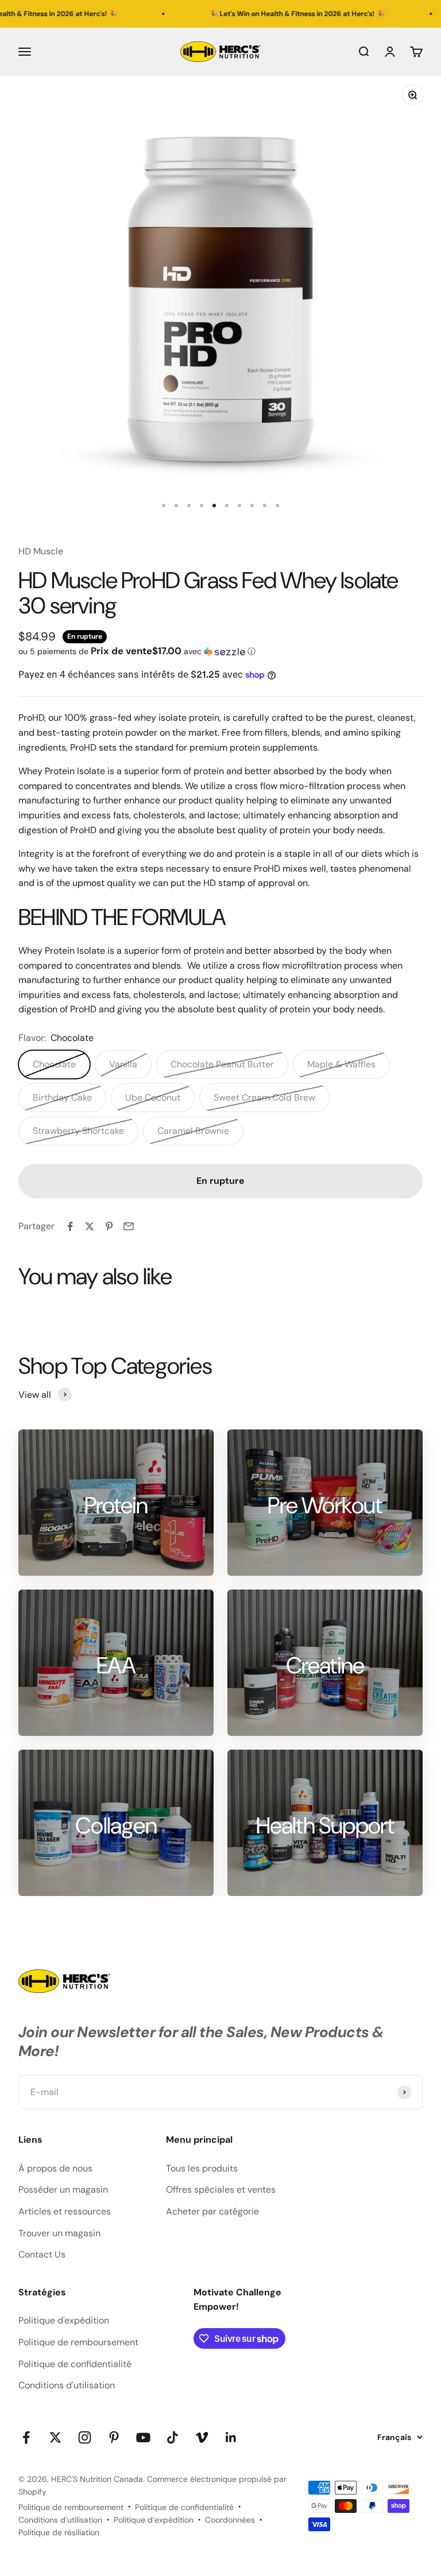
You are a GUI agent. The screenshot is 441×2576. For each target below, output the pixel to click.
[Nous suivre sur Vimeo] (202, 2437)
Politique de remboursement (78, 2342)
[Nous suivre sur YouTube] (143, 2437)
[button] (220, 651)
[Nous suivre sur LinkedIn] (231, 2437)
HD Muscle (41, 551)
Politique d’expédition (154, 2520)
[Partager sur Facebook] (70, 1226)
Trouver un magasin (59, 2233)
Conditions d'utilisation (67, 2385)
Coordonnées (230, 2520)
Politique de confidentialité (75, 2364)
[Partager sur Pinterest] (109, 1226)
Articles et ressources (65, 2211)
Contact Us (42, 2254)
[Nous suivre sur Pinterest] (114, 2437)
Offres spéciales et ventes (221, 2190)
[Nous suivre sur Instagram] (85, 2437)
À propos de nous (55, 2168)
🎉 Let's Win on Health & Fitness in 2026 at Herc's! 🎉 (263, 14)
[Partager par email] (129, 1226)
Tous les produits (202, 2168)
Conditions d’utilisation (60, 2520)
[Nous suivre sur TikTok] (173, 2437)
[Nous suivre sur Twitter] (55, 2437)
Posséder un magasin (63, 2190)
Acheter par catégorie (212, 2211)
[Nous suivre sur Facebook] (26, 2437)
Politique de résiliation (59, 2532)
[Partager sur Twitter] (90, 1226)
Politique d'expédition (64, 2320)
